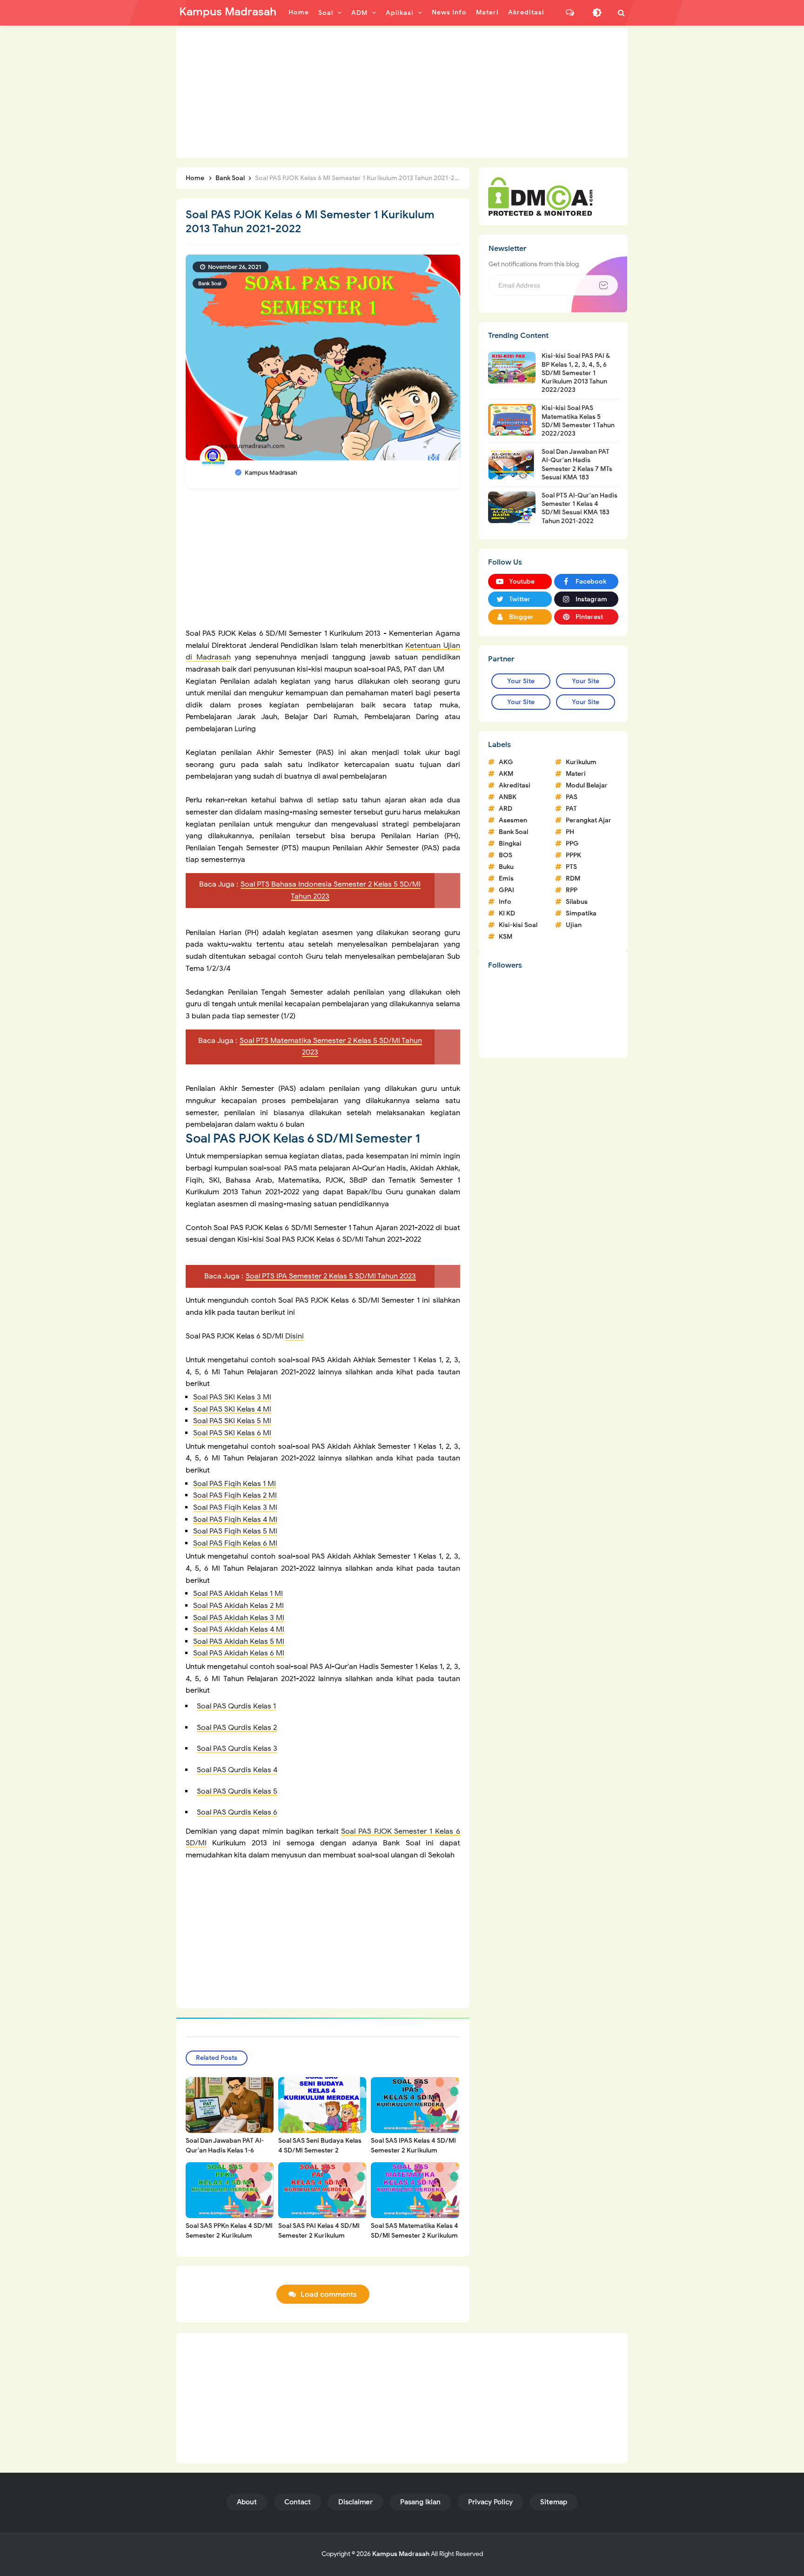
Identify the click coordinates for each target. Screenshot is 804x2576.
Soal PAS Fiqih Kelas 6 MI (235, 1543)
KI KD (507, 913)
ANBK (508, 797)
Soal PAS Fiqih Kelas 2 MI (235, 1495)
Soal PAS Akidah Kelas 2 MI (238, 1606)
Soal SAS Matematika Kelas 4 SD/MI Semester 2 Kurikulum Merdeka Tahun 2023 (415, 2236)
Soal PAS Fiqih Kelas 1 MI (234, 1484)
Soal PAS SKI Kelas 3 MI (232, 1397)
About (247, 2502)
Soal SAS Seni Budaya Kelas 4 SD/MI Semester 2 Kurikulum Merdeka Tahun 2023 (320, 2155)
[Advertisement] (402, 93)
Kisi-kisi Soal (518, 925)
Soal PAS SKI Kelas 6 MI (232, 1433)
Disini (295, 1336)
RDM (573, 878)
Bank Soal (210, 283)
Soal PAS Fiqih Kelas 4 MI (235, 1520)
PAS (572, 797)
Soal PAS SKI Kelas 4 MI (232, 1409)
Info (505, 902)
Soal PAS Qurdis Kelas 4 (237, 1770)
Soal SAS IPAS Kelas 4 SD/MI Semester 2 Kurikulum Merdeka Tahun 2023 (413, 2150)
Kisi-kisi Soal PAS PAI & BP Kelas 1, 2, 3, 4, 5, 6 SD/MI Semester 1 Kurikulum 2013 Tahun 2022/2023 (576, 373)
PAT (571, 809)
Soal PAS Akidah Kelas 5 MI (239, 1641)
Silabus (577, 902)
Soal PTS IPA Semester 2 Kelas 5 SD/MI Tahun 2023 (331, 1276)
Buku (506, 867)
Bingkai (510, 844)
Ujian (574, 925)
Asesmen (513, 820)
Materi (576, 774)
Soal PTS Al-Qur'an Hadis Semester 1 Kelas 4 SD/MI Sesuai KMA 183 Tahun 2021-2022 (580, 508)
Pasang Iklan (420, 2502)
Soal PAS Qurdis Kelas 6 (237, 1812)
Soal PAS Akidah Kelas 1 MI (238, 1594)
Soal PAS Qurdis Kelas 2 (237, 1728)
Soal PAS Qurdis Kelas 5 (237, 1791)
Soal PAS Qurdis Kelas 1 (236, 1706)
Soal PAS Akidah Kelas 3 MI (239, 1618)
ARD (506, 809)
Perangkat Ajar (589, 820)
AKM (506, 774)
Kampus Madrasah (401, 2554)
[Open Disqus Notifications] (570, 13)
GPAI (506, 890)
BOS (506, 855)
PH (570, 832)
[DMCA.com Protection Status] (540, 196)
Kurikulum (581, 762)
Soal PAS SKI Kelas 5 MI (232, 1421)
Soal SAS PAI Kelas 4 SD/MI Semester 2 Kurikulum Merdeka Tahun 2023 (319, 2236)
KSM (506, 937)
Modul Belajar (587, 785)
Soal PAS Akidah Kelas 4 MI (239, 1629)
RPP (572, 890)
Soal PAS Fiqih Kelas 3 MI (235, 1507)
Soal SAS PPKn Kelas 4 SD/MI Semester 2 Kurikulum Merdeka (229, 2236)
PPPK (573, 855)
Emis (506, 878)
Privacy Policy (490, 2502)
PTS (571, 867)
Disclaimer (355, 2502)
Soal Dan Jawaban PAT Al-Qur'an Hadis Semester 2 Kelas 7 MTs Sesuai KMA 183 (577, 464)
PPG (572, 844)
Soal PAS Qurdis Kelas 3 (237, 1749)
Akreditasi (515, 785)
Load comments (329, 2294)
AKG (506, 762)
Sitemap (554, 2502)
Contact (298, 2502)
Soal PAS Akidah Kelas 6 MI (239, 1653)
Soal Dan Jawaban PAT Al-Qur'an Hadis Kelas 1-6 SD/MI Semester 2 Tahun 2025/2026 (225, 2155)
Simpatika (581, 913)
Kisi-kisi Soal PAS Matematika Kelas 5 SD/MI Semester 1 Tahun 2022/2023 (578, 421)
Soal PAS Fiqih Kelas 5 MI (235, 1531)
